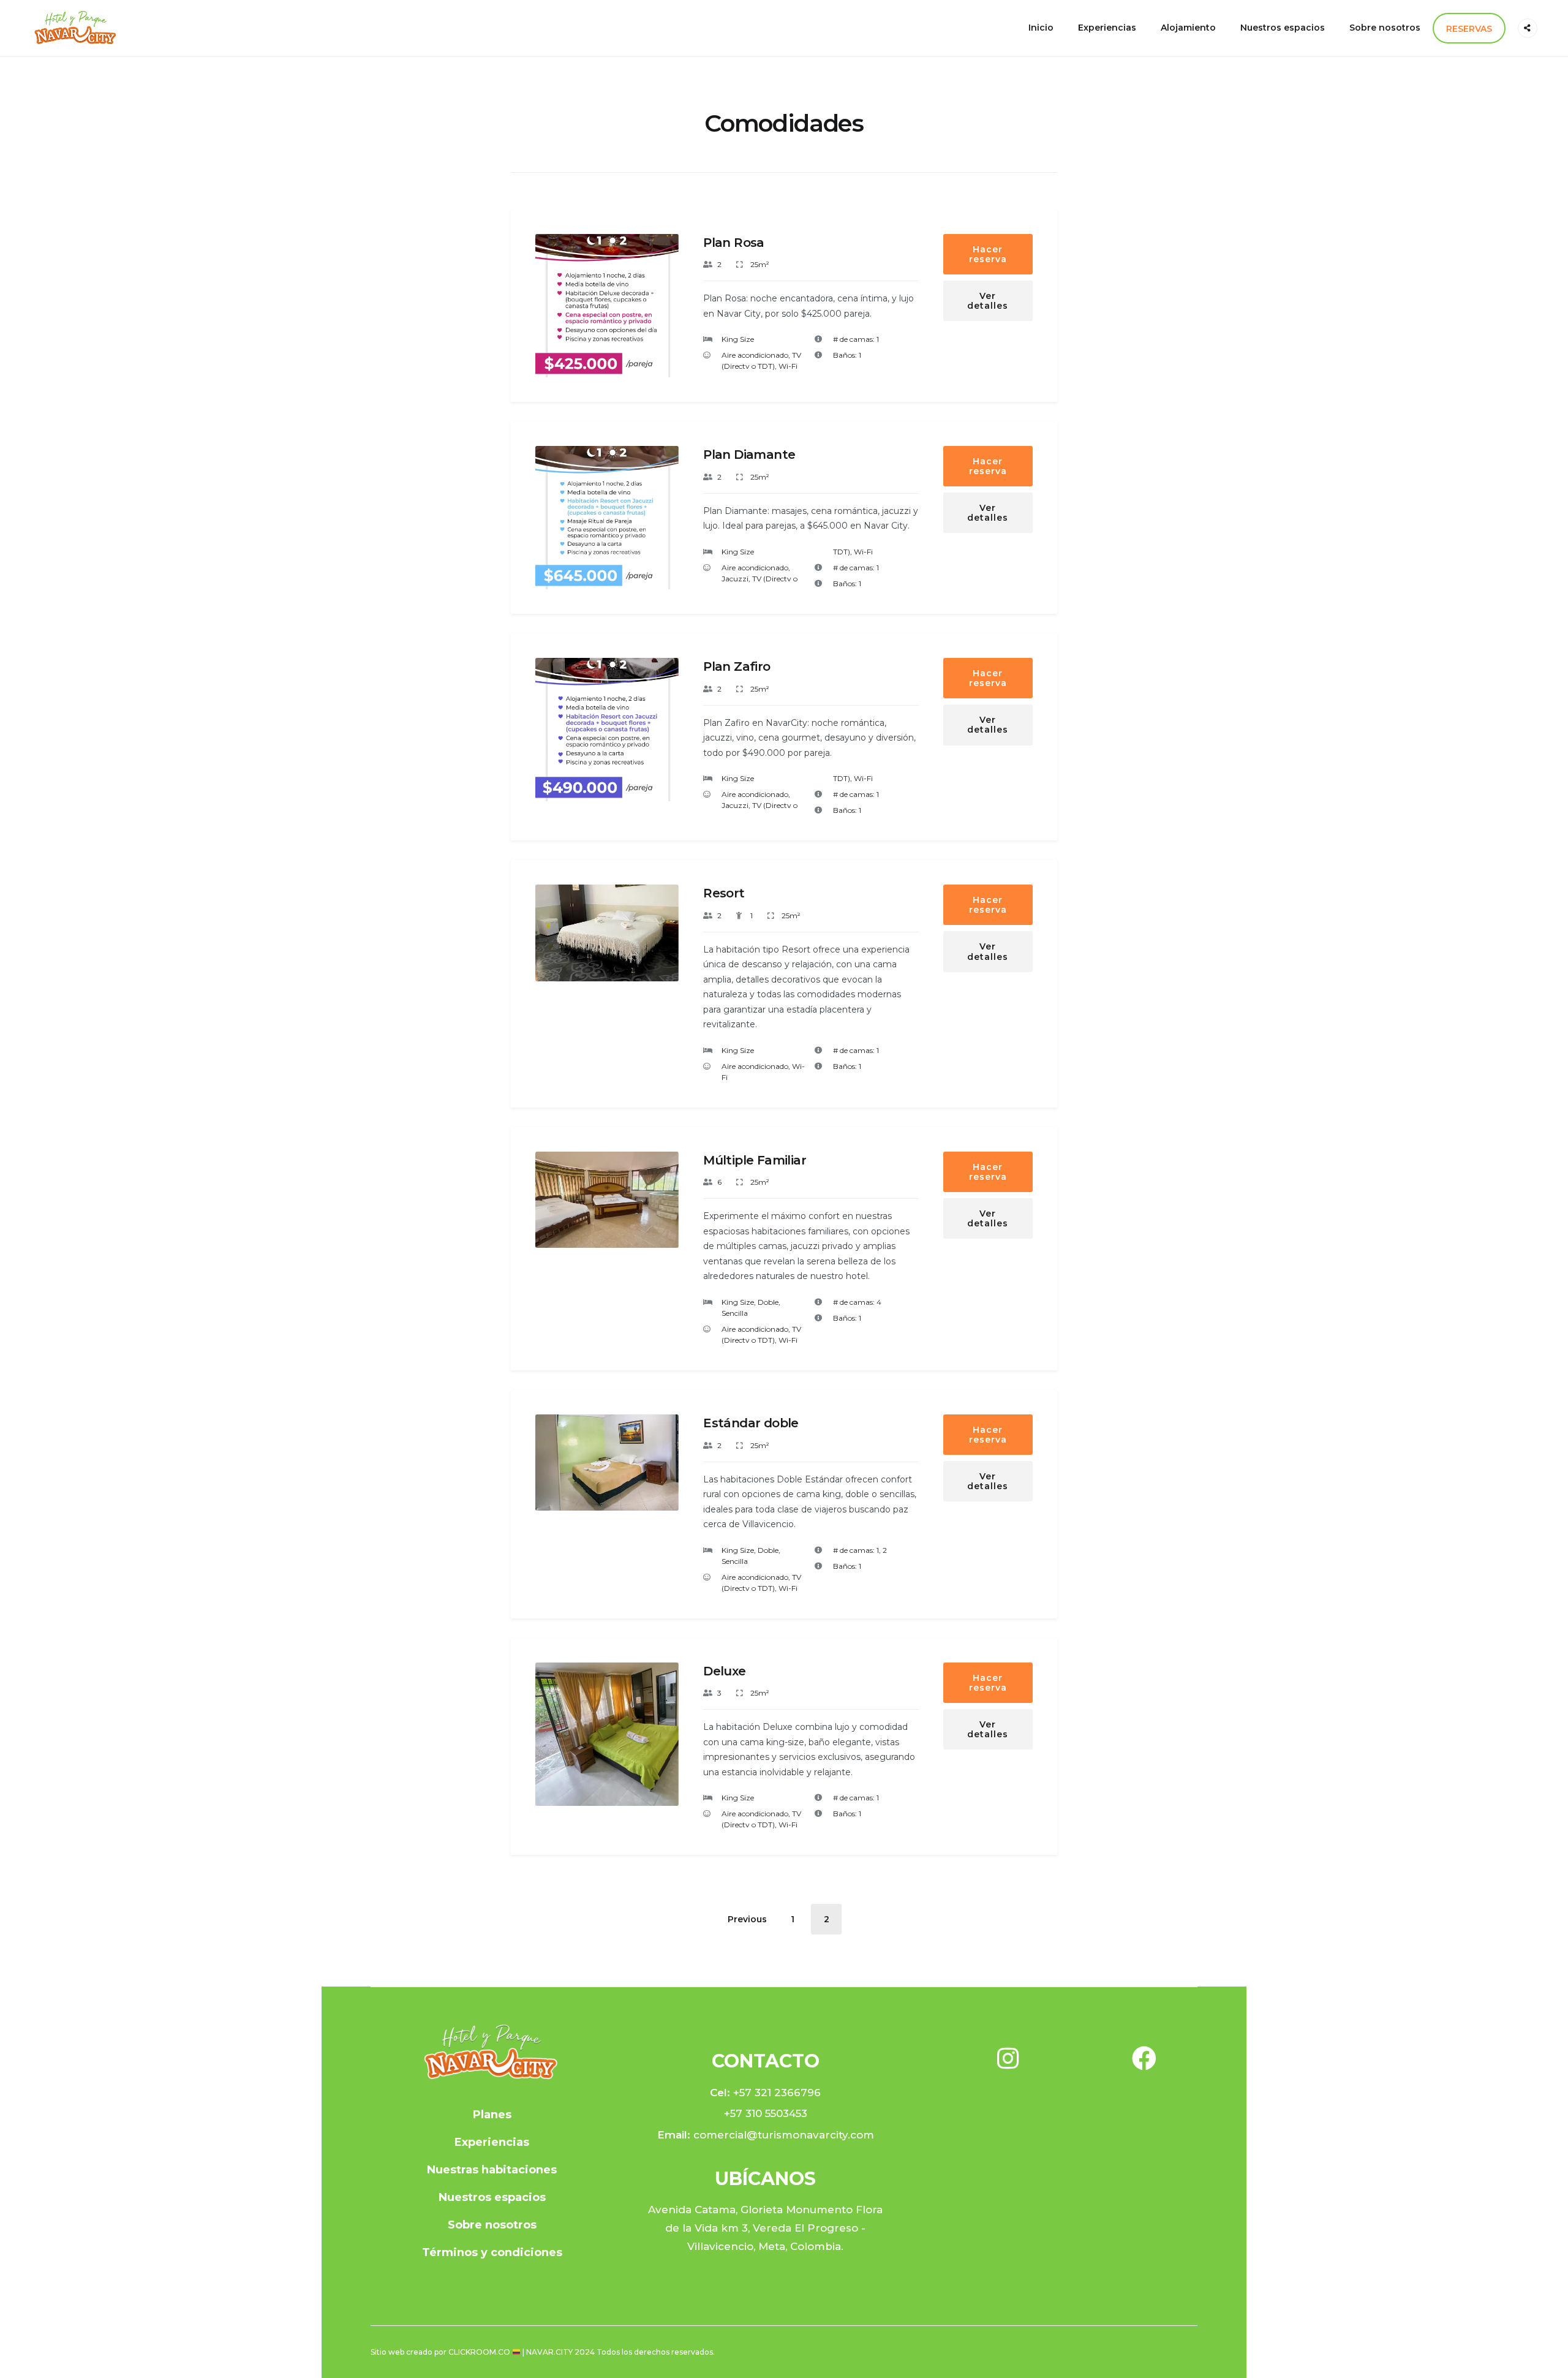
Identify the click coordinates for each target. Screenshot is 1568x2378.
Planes (492, 2115)
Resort (724, 893)
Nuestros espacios (1283, 28)
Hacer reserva (988, 254)
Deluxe (724, 1671)
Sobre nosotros (1385, 28)
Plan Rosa (734, 243)
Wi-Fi (788, 366)
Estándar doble (751, 1423)
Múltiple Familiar (755, 1160)
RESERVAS (1469, 29)
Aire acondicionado (755, 355)
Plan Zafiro (737, 666)
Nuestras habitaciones (492, 2170)
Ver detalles (988, 301)
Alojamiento (1188, 28)
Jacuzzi (735, 579)
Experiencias (1107, 28)
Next (661, 316)
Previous (554, 316)
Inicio (1041, 28)
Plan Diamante (749, 455)
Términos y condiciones (492, 2252)
